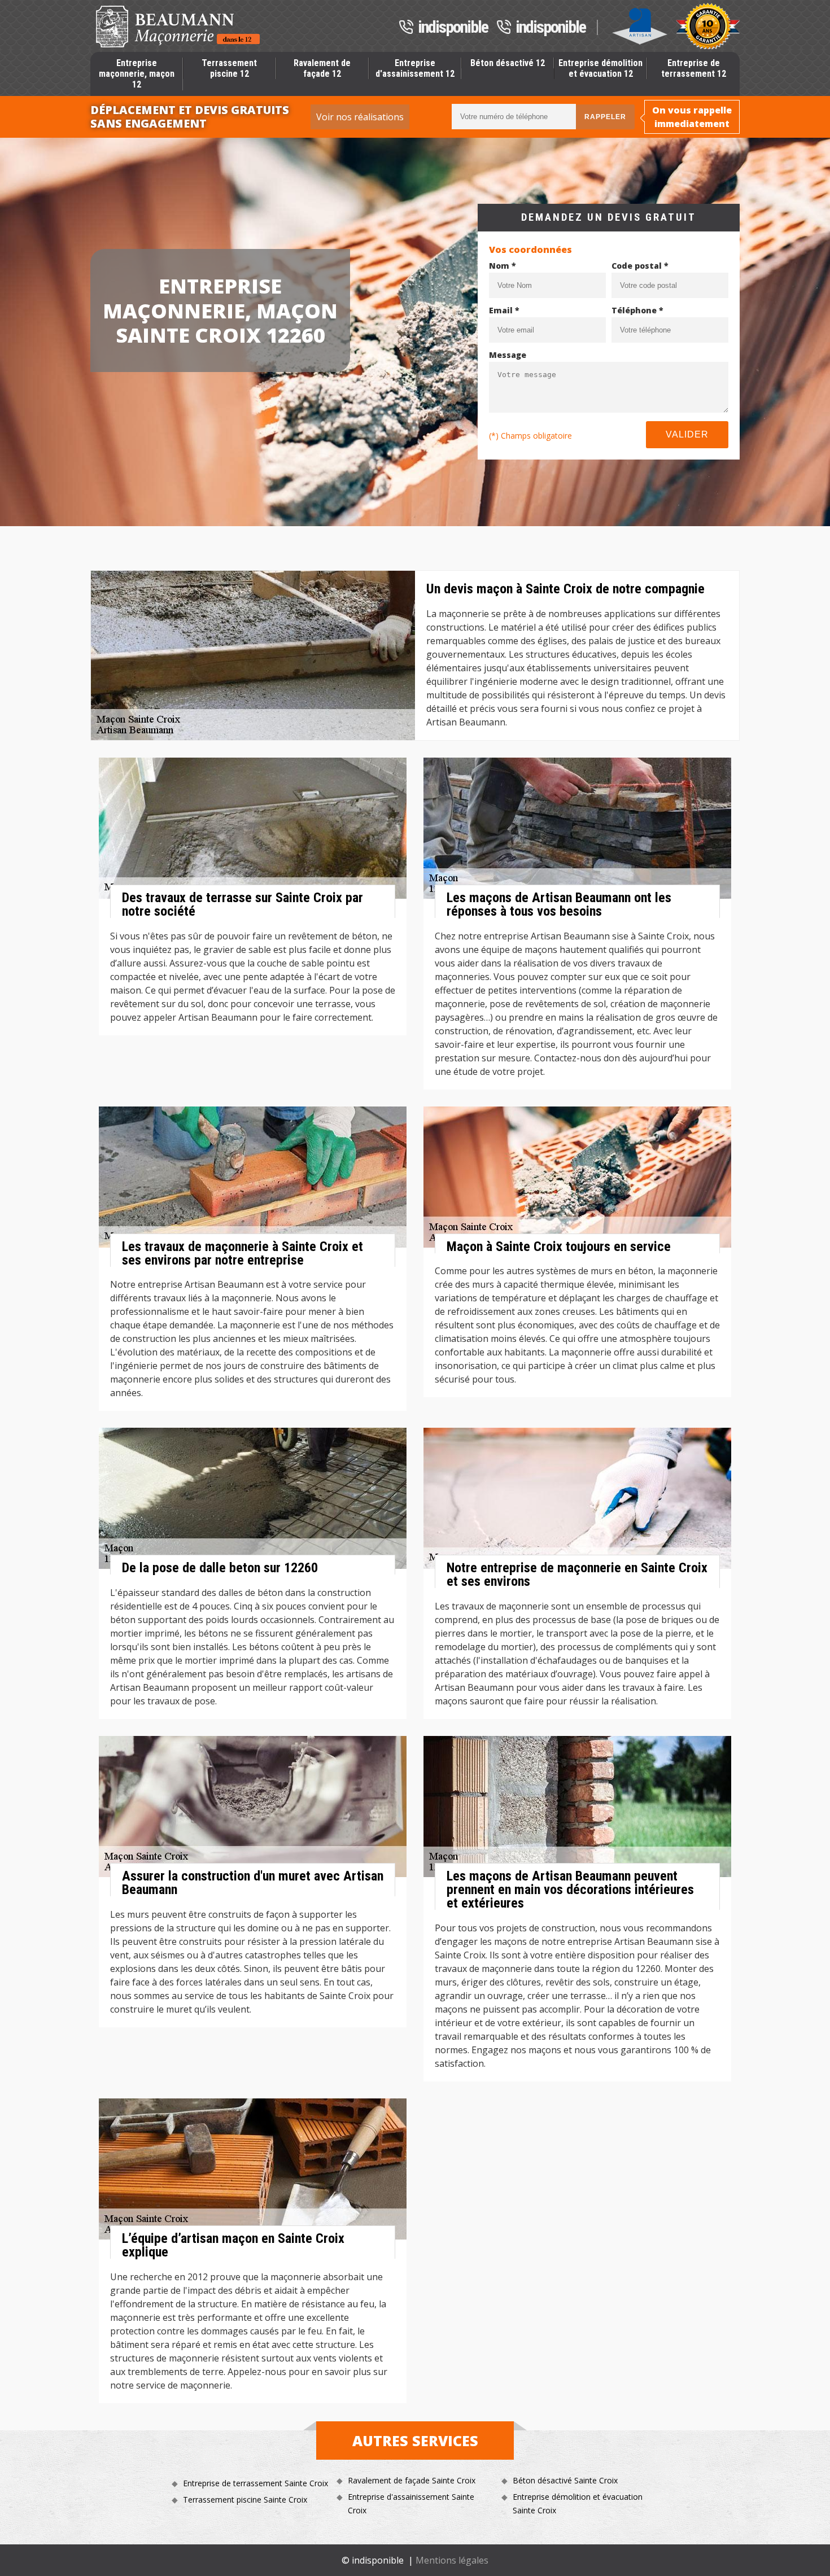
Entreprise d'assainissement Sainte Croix (411, 2503)
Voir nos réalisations (360, 117)
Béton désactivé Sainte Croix (565, 2480)
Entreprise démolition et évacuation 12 (600, 68)
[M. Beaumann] (178, 27)
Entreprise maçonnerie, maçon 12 (137, 74)
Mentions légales (452, 2560)
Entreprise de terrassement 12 (694, 68)
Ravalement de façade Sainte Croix (412, 2480)
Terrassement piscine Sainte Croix (245, 2500)
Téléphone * (637, 310)
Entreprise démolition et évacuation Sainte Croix (578, 2503)
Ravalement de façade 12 (322, 68)
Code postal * (640, 266)
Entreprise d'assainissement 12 (415, 68)
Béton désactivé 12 (508, 63)
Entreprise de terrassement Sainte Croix (255, 2483)
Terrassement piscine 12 (229, 68)
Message (508, 355)
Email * (504, 310)
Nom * (503, 266)
